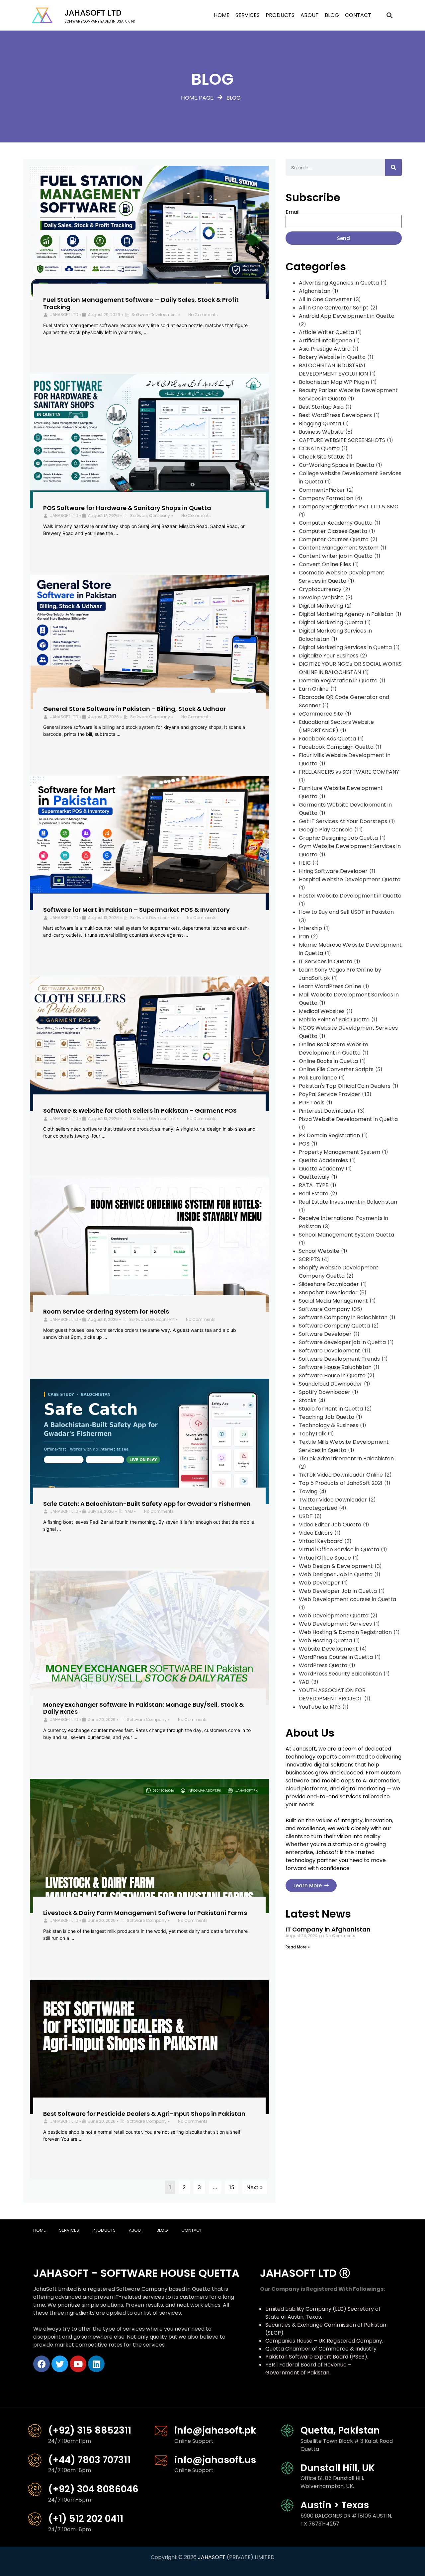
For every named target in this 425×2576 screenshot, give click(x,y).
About (310, 15)
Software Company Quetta (334, 1326)
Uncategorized (318, 1508)
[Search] (393, 167)
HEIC (305, 863)
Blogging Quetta (320, 424)
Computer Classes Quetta (333, 531)
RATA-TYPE (314, 1185)
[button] (390, 15)
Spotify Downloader (325, 1392)
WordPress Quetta (323, 1665)
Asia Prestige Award (325, 349)
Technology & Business (329, 1425)
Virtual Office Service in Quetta (339, 1549)
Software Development (154, 315)
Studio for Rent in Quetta (331, 1409)
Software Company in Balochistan (343, 1317)
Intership (310, 928)
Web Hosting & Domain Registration (345, 1632)
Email (293, 212)
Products (280, 15)
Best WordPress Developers (335, 415)
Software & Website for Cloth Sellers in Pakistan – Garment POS (140, 1111)
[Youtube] (78, 2364)
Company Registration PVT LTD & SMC (349, 507)
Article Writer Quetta (326, 332)
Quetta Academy (321, 1169)
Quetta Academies (323, 1160)
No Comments (203, 315)
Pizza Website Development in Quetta (348, 1119)
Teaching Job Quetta (327, 1417)
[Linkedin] (96, 2364)
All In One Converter (325, 299)
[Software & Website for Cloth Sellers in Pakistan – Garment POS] (149, 1044)
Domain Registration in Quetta (338, 681)
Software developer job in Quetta (342, 1342)
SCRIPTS (309, 1259)
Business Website (321, 432)
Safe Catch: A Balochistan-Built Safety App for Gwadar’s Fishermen (147, 1504)
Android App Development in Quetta (347, 316)
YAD (129, 1511)
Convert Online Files (325, 564)
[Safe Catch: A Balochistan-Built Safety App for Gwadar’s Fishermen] (149, 1441)
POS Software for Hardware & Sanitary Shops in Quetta (127, 508)
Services (248, 15)
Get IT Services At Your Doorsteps (343, 821)
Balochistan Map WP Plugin (334, 382)
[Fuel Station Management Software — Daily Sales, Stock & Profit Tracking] (149, 233)
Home (222, 15)
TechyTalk (312, 1434)
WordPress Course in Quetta (336, 1657)
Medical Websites (322, 1011)
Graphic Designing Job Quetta (338, 838)
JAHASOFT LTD (64, 315)
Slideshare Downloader (329, 1284)
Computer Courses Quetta (334, 539)
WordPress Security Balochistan (340, 1674)
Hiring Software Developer (333, 871)
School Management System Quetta (346, 1235)
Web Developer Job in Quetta (338, 1591)
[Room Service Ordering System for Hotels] (149, 1245)
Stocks (308, 1400)
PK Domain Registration (329, 1135)
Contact (358, 15)
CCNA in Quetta (319, 448)
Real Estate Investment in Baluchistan (348, 1202)
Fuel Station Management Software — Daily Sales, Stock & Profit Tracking (141, 303)
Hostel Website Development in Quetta (350, 896)
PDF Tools (312, 1103)
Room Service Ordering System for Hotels (106, 1311)
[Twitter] (60, 2364)
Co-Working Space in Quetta (337, 465)
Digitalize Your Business (329, 656)
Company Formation (326, 498)
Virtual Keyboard (321, 1541)
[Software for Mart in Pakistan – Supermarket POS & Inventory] (149, 843)
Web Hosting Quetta (325, 1640)
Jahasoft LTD (93, 13)
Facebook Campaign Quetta (336, 747)
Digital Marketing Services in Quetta (345, 647)
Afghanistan (315, 291)
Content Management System (339, 548)
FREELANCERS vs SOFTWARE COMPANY (349, 772)
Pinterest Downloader (327, 1111)
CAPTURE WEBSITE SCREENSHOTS (342, 440)
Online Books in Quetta (328, 1061)
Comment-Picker (322, 490)
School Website (319, 1251)
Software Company (150, 515)
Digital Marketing (321, 606)
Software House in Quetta (332, 1375)
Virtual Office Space (325, 1558)
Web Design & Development (336, 1566)
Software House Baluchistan (335, 1367)
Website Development (328, 1649)
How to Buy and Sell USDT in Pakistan (346, 912)
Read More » (298, 1947)
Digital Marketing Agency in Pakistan (346, 614)
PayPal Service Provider (330, 1094)
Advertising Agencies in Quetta (339, 283)
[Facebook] (42, 2364)
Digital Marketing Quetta (331, 622)
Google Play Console (326, 830)
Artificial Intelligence (325, 341)
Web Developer (319, 1583)
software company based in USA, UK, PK (100, 21)
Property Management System (340, 1152)
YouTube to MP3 (320, 1707)
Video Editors (316, 1533)
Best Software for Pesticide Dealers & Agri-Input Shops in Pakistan (144, 2114)
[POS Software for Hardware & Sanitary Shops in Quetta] (149, 441)
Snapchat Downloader (328, 1292)
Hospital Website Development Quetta (350, 879)
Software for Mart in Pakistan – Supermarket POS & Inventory (136, 910)
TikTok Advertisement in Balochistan (346, 1459)
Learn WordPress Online (330, 986)
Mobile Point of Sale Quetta (334, 1020)
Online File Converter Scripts (336, 1069)
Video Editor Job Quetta (330, 1525)
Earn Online (314, 689)
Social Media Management (333, 1301)
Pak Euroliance (318, 1078)
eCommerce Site (321, 714)
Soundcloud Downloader (331, 1384)
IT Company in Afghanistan (328, 1929)
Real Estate (314, 1194)
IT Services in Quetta (326, 961)
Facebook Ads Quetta (327, 739)
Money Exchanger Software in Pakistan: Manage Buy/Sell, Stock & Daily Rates (143, 1708)
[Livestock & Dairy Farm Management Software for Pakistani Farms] (149, 1846)
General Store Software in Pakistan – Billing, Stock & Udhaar (135, 709)
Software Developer (325, 1334)
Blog (332, 15)
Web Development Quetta (334, 1616)
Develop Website (321, 598)
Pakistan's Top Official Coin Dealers (345, 1086)
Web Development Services (335, 1624)
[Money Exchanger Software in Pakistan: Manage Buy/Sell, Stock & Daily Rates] (149, 1638)
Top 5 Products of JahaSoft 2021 (341, 1483)
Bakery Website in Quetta (332, 357)
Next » (255, 2187)
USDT (306, 1516)
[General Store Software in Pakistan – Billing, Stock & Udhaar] (149, 642)
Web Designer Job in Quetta (336, 1574)
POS (304, 1144)
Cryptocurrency (320, 589)
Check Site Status (322, 457)
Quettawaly (314, 1177)
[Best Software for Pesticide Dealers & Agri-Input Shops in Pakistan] (149, 2047)
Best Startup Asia (321, 407)
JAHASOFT (212, 2557)
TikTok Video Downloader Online (341, 1475)
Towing (308, 1491)
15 (232, 2187)
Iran (304, 937)
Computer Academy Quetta (336, 523)
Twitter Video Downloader (333, 1500)
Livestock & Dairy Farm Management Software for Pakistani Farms (145, 1913)
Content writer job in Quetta (336, 556)
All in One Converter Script (334, 308)
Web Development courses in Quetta (347, 1599)
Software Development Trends (339, 1359)
